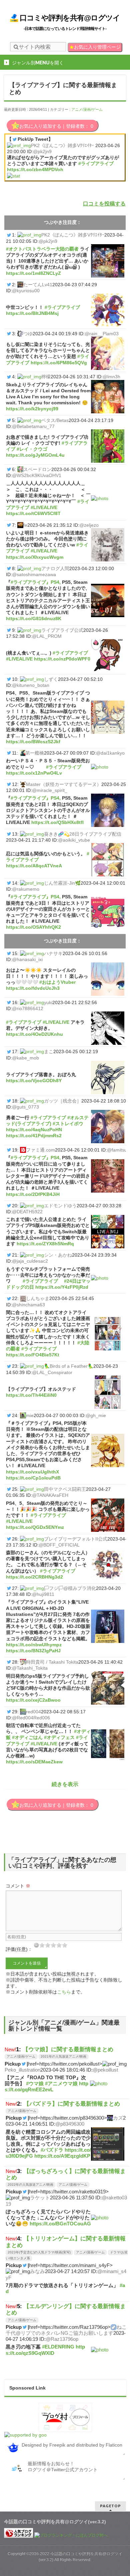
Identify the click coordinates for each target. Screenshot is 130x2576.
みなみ (37, 2271)
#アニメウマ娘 (61, 2083)
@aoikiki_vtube (74, 840)
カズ (118, 2118)
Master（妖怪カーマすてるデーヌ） (64, 784)
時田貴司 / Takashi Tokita (52, 1662)
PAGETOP (110, 2506)
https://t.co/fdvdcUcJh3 (33, 988)
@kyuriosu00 (26, 291)
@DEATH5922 (27, 1212)
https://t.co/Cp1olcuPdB (33, 1478)
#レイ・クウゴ (32, 449)
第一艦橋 (35, 753)
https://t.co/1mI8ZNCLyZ (33, 273)
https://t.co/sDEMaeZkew (34, 1762)
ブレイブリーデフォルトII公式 (76, 1539)
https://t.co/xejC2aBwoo (33, 1700)
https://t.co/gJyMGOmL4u (35, 455)
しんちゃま (38, 1298)
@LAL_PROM (47, 636)
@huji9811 (43, 1594)
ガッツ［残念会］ (63, 1101)
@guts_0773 (25, 1107)
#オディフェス (59, 1737)
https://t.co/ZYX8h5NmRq (45, 1244)
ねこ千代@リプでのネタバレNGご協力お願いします (66, 2330)
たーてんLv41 (38, 285)
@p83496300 (70, 2124)
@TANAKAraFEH (50, 1495)
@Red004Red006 (31, 1718)
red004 (33, 1712)
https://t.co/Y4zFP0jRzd (62, 1287)
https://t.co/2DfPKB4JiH (33, 1194)
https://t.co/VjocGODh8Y (34, 1081)
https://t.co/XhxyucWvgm (35, 557)
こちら (64, 1992)
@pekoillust (105, 2070)
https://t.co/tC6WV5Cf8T (33, 513)
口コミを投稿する (104, 204)
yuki (48, 1002)
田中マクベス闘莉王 (65, 1489)
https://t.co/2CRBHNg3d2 (34, 1577)
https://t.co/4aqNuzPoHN (34, 1130)
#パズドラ (52, 2150)
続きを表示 (65, 1784)
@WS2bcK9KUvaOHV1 (37, 475)
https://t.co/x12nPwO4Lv (34, 773)
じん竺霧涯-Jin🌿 (62, 883)
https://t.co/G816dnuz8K (34, 618)
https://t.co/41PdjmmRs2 (34, 1136)
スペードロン (37, 469)
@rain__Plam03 (102, 334)
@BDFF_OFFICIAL (59, 1545)
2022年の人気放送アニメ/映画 (30, 2185)
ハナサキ (53, 953)
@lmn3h (111, 377)
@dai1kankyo (110, 753)
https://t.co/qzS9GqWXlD (45, 2350)
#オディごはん (27, 1737)
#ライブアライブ (96, 163)
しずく (51, 679)
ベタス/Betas (55, 420)
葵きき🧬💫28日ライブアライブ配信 (83, 834)
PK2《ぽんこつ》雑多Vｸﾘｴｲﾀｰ (62, 145)
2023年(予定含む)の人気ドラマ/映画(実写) (39, 2252)
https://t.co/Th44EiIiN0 (31, 1395)
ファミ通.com (40, 1150)
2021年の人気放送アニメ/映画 (63, 2056)
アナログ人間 (55, 568)
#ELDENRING (58, 2347)
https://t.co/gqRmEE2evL (46, 2086)
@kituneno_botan (31, 685)
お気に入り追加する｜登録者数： (56, 126)
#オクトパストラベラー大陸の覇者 (42, 249)
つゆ (28, 334)
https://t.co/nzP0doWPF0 (62, 659)
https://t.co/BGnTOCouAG (60, 2224)
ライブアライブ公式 (62, 630)
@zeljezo (89, 525)
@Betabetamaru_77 (33, 426)
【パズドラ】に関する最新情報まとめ (72, 2104)
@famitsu (117, 1150)
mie (30, 1415)
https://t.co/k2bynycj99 (32, 409)
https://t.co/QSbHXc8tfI (57, 822)
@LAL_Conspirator (52, 1372)
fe (25, 525)
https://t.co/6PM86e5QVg (59, 363)
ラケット (40, 2198)
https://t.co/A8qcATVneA (34, 866)
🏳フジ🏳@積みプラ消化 (70, 1588)
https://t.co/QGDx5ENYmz (35, 1527)
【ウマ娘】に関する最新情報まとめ (68, 2049)
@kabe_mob (25, 1058)
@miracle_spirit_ (50, 790)
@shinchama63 (28, 1305)
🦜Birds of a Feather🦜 (69, 1366)
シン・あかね (58, 1255)
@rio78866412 (28, 1008)
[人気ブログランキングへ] (19, 2535)
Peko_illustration (22, 2070)
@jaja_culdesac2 (30, 1261)
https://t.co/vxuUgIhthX (32, 1472)
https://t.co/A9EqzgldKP (62, 2156)
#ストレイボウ (68, 1124)
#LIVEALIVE (44, 507)
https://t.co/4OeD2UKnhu (34, 1034)
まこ (49, 1051)
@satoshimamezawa (34, 574)
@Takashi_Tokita (30, 1668)
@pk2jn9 (42, 151)
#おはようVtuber (57, 982)
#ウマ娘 (35, 2083)
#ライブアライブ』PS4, (36, 582)
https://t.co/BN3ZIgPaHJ (33, 1651)
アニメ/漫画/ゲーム (87, 109)
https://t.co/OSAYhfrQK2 (33, 927)
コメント (18, 1886)
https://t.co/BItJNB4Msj (32, 313)
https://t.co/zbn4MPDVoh (35, 169)
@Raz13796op (62, 2339)
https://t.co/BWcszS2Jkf (33, 742)
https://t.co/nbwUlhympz (34, 1645)
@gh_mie (96, 1415)
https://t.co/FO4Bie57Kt (33, 1355)
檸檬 (46, 377)
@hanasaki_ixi (27, 959)
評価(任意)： (19, 1949)
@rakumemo (26, 889)
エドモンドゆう (60, 1206)
